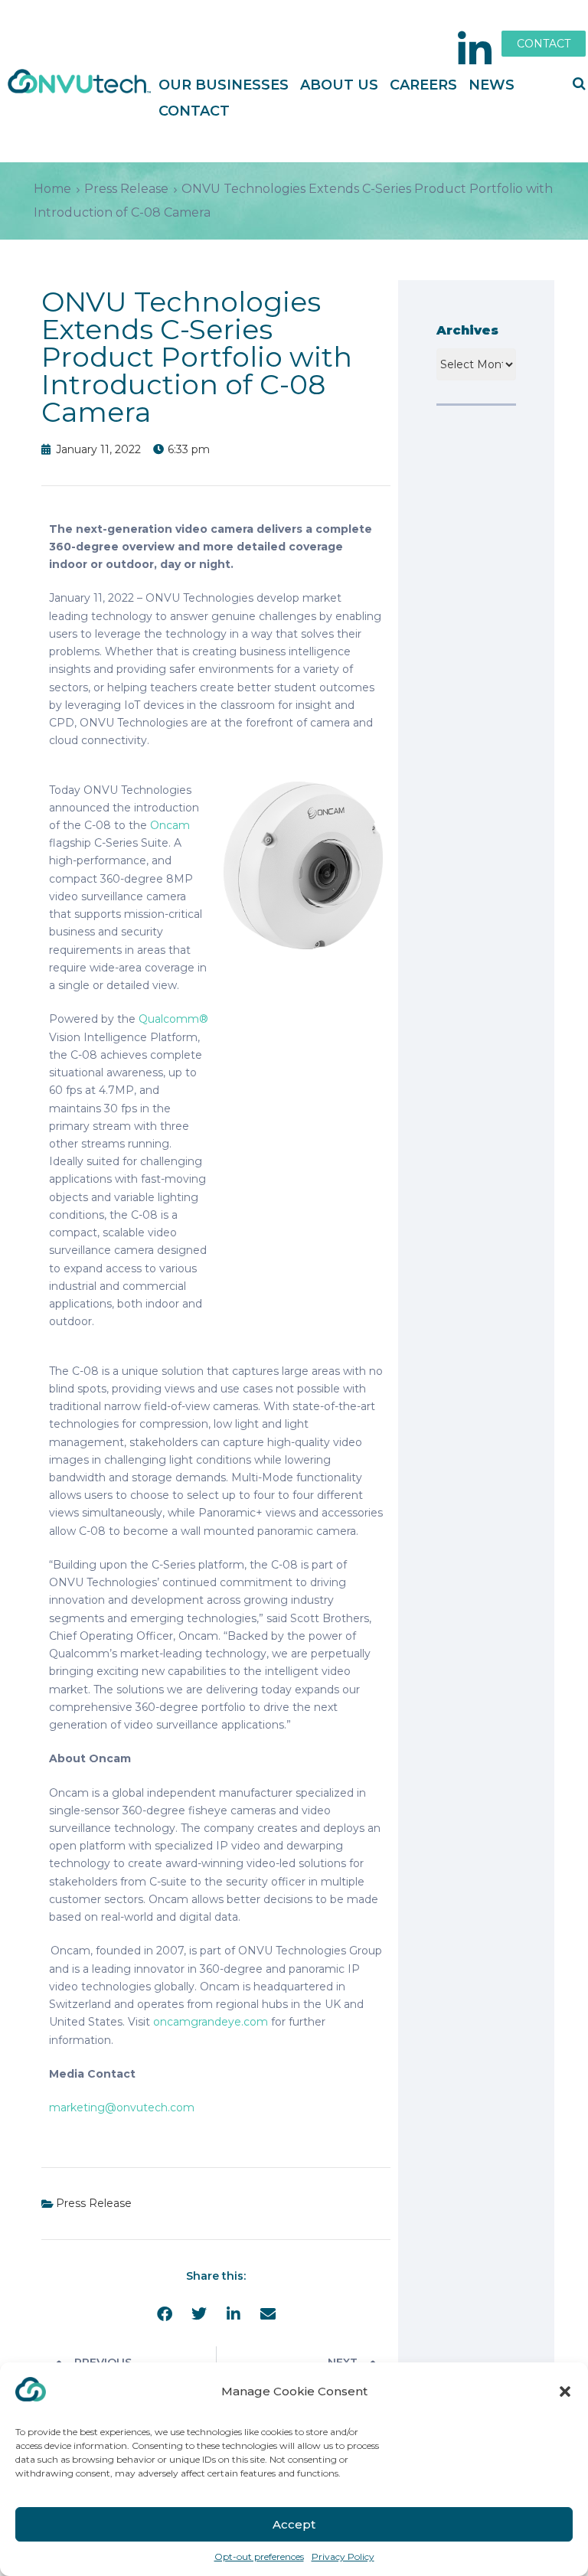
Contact (194, 111)
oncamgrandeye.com (211, 2022)
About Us (339, 85)
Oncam (170, 825)
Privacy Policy (343, 2556)
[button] (565, 2392)
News (492, 85)
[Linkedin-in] (475, 50)
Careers (423, 85)
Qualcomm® (173, 1019)
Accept (294, 2524)
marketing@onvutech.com (122, 2107)
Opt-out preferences (259, 2556)
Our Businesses (224, 85)
